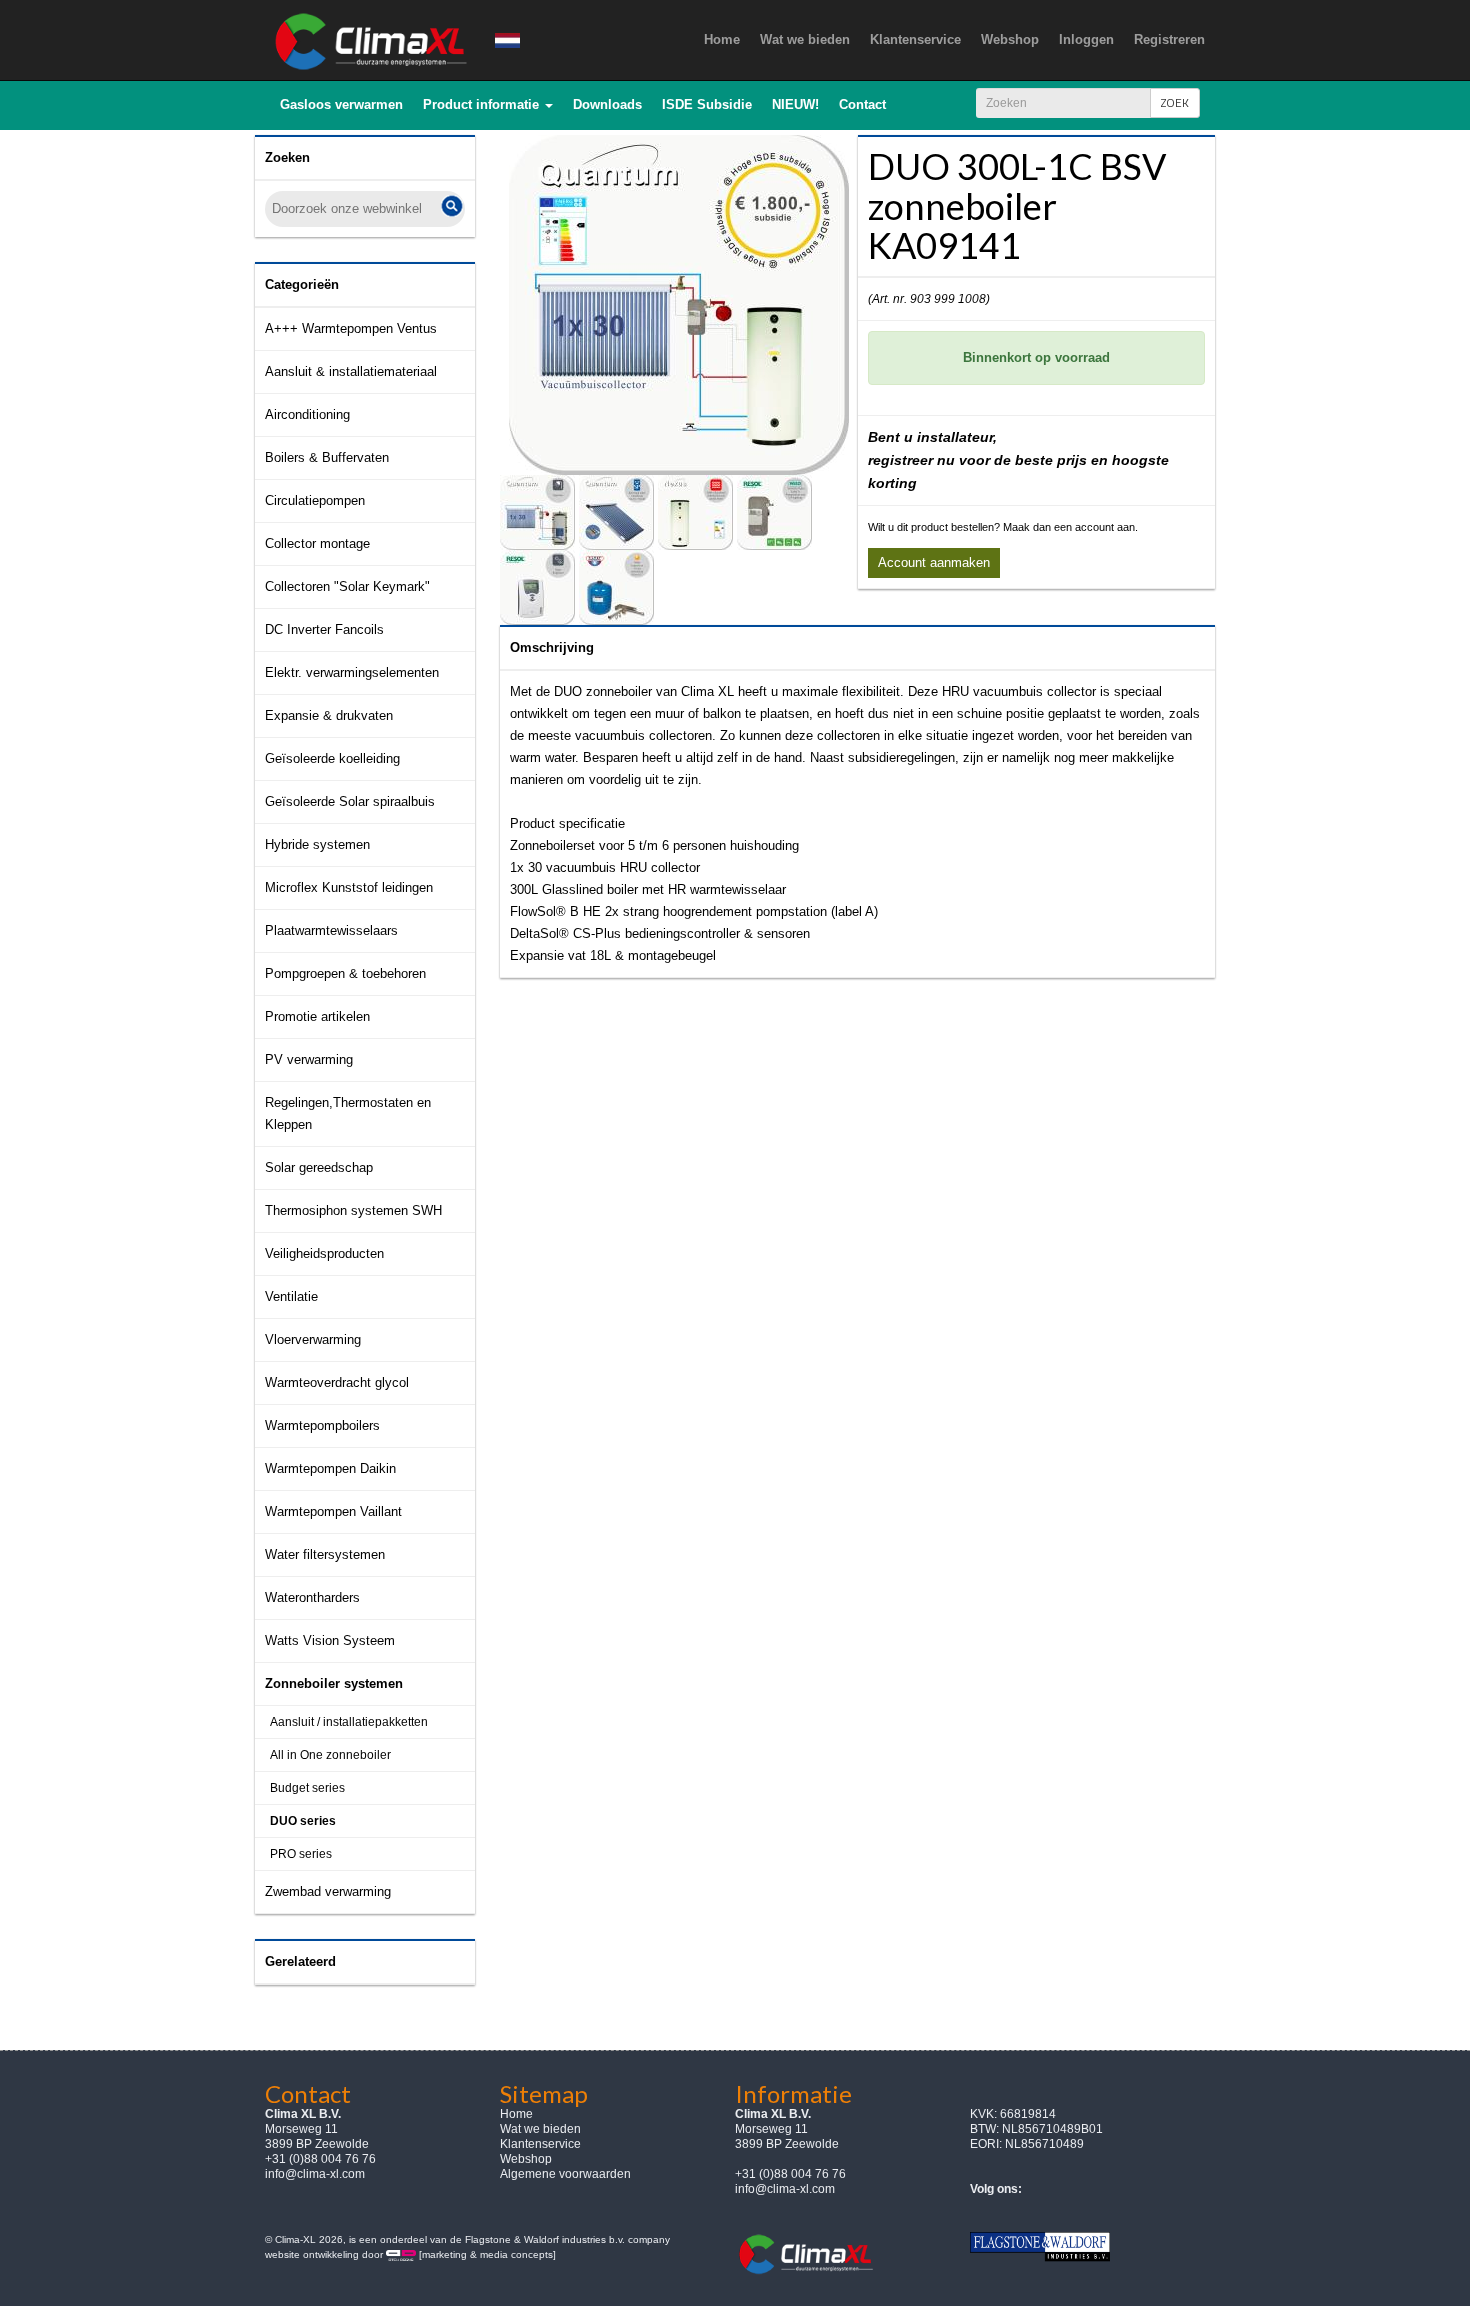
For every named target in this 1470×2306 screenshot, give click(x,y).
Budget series (307, 1788)
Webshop (526, 2159)
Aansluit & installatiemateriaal (351, 371)
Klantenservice (540, 2144)
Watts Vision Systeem (330, 1640)
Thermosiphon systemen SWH (353, 1210)
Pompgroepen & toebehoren (345, 973)
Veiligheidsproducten (324, 1253)
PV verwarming (309, 1059)
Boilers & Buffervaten (327, 457)
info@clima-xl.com (315, 2174)
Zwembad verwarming (328, 1891)
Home (516, 2114)
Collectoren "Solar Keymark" (347, 586)
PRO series (301, 1854)
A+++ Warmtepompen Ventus (351, 328)
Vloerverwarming (313, 1339)
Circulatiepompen (315, 500)
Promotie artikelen (317, 1016)
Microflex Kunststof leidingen (349, 887)
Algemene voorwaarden (565, 2174)
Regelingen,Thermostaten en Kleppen (348, 1113)
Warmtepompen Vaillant (333, 1511)
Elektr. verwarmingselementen (352, 672)
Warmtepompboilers (322, 1425)
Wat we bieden (540, 2129)
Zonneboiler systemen (334, 1683)
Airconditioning (307, 414)
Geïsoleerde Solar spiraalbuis (350, 801)
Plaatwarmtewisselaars (331, 930)
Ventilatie (291, 1296)
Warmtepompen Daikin (330, 1468)
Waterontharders (312, 1597)
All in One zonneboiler (330, 1755)
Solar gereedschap (319, 1167)
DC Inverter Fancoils (324, 629)
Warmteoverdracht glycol (337, 1382)
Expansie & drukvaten (329, 715)
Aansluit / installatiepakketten (349, 1722)
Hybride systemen (317, 844)
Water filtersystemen (325, 1554)
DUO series (303, 1821)
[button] (488, 105)
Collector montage (317, 543)
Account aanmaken (934, 562)
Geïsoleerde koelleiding (332, 758)
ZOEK (1175, 102)
